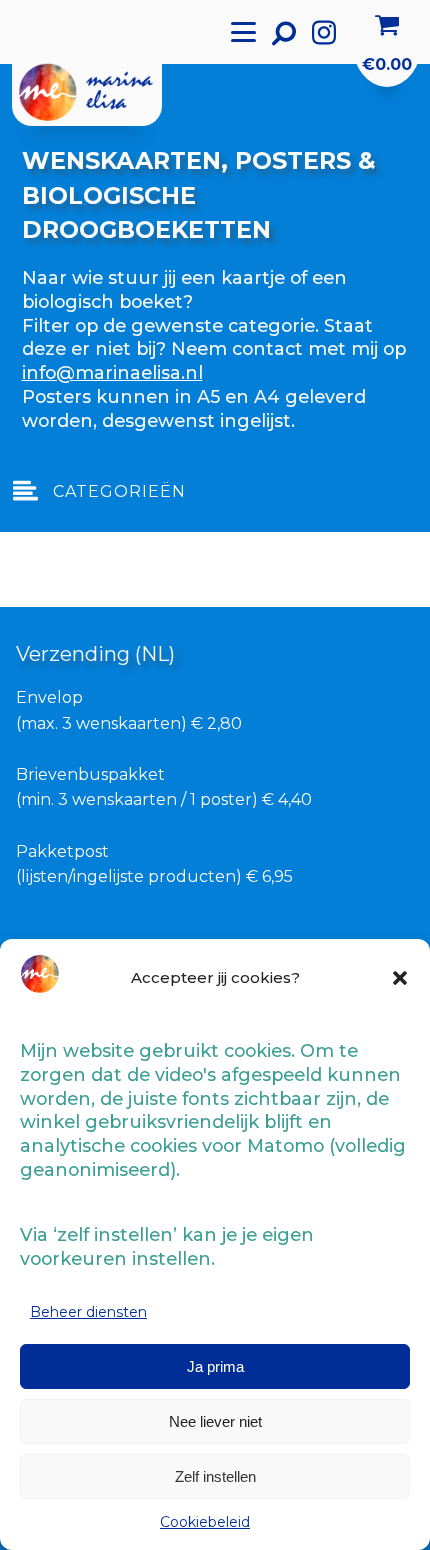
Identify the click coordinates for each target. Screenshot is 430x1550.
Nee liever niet (215, 1421)
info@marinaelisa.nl (112, 372)
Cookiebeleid (205, 1522)
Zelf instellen (215, 1476)
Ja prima (215, 1366)
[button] (400, 978)
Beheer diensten (88, 1312)
